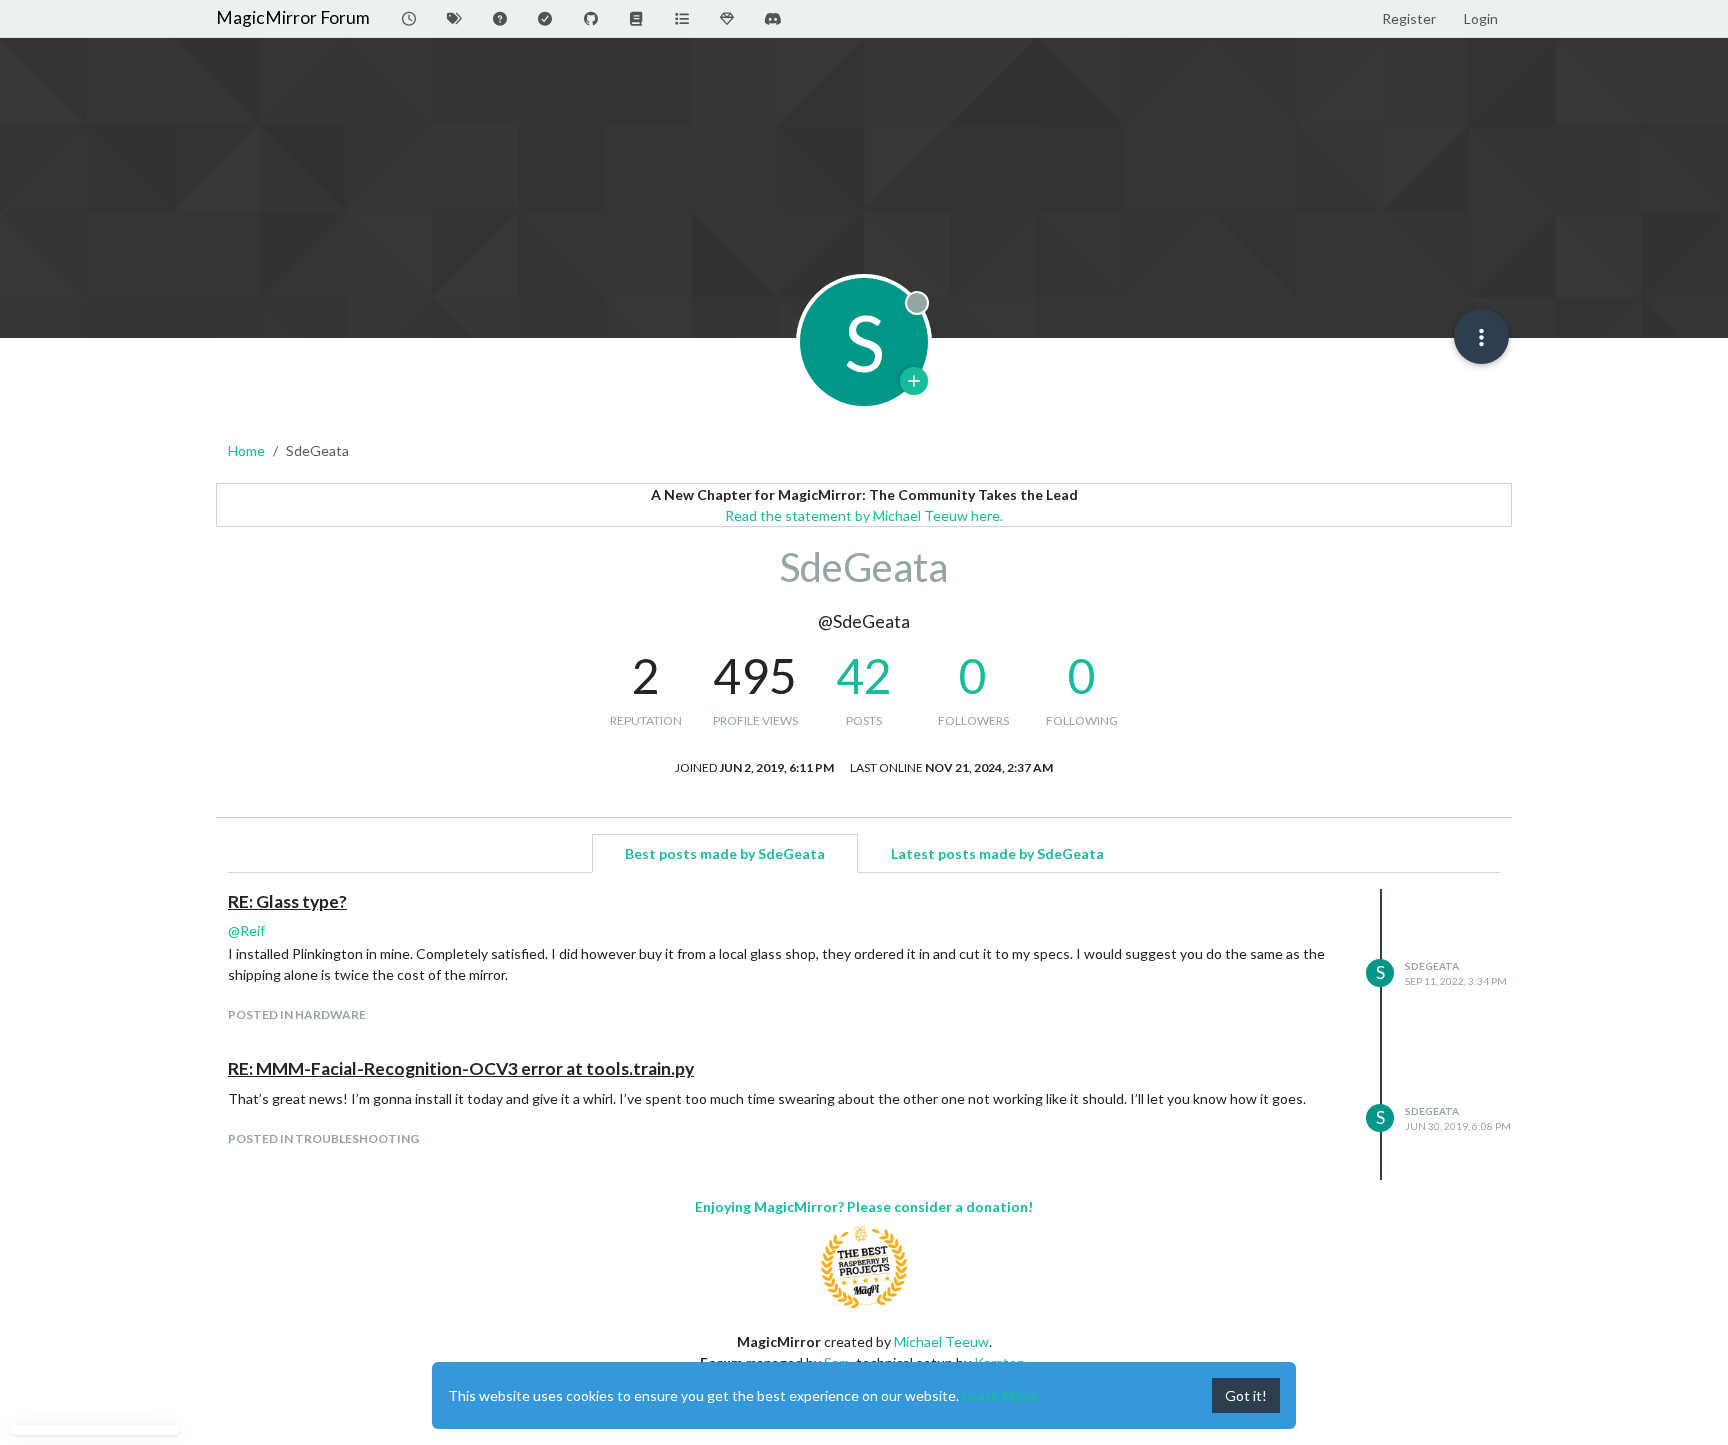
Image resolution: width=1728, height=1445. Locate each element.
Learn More (1000, 1395)
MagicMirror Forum (293, 17)
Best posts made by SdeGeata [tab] (725, 853)
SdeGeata (1432, 966)
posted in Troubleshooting (323, 1138)
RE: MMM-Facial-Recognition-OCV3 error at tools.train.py (461, 1068)
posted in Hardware (297, 1014)
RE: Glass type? (287, 901)
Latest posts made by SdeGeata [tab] (997, 853)
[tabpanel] (864, 1034)
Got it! (1246, 1395)
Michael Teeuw (941, 1341)
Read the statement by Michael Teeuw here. (864, 515)
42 (864, 675)
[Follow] (914, 381)
